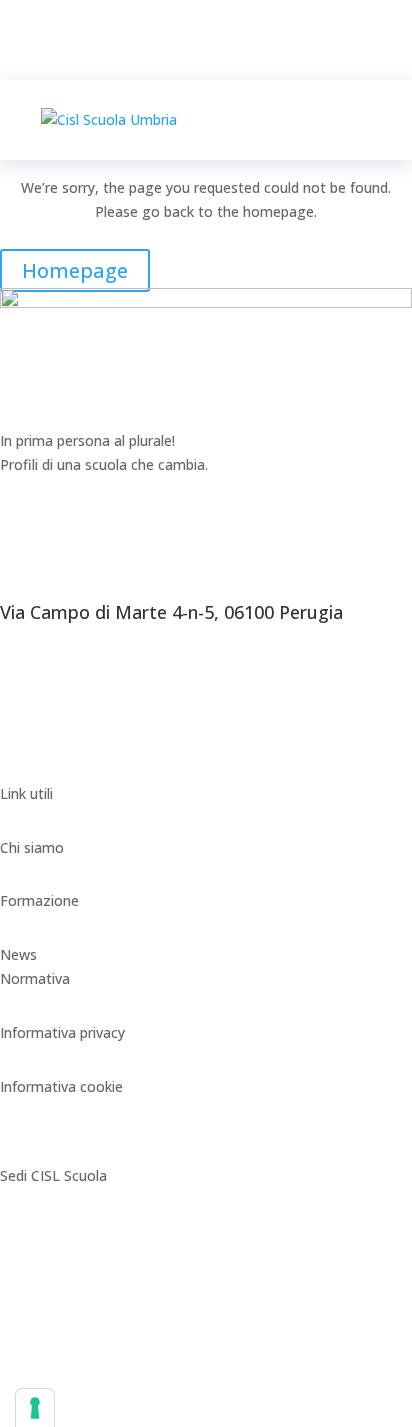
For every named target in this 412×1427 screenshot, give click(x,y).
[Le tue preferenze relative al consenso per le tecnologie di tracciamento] (35, 1408)
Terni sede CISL (50, 1337)
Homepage (75, 270)
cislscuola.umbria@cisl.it (77, 769)
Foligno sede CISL (58, 1283)
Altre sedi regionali (60, 1391)
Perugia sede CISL (59, 1229)
